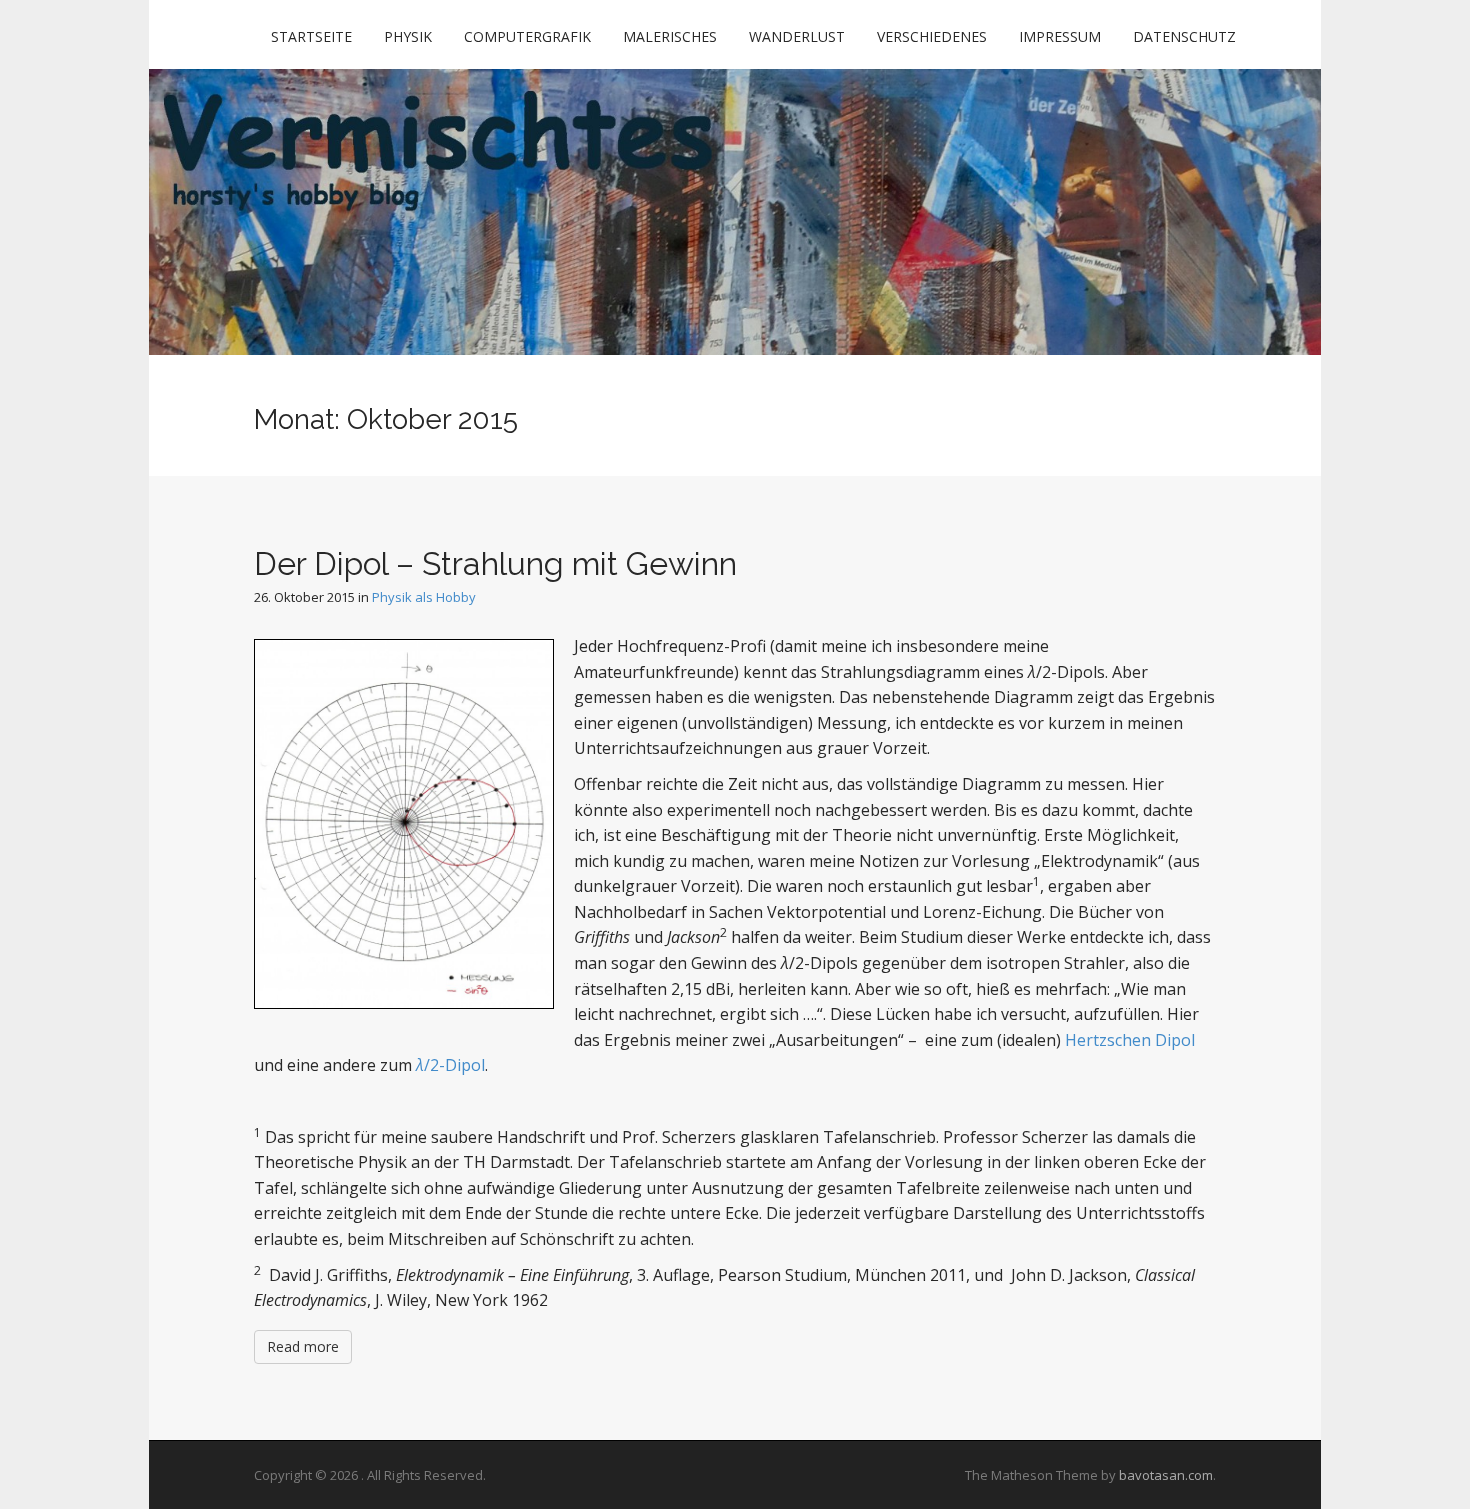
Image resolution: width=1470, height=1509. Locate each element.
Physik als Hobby (424, 597)
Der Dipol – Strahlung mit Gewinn (495, 563)
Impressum (1060, 36)
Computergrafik (527, 36)
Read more (303, 1346)
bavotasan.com (1166, 1475)
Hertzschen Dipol (1130, 1040)
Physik (408, 36)
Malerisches (670, 36)
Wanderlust (797, 36)
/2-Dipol (450, 1065)
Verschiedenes (932, 36)
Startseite (311, 36)
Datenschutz (1184, 36)
